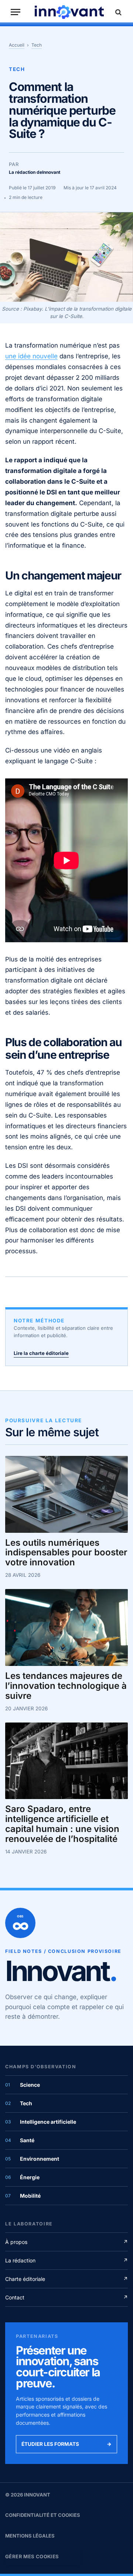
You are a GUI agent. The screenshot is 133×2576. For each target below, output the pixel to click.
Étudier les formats (66, 2444)
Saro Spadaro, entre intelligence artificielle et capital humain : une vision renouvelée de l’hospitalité (62, 1824)
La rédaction (66, 2260)
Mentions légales (30, 2536)
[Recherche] (117, 12)
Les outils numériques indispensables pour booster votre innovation (66, 1553)
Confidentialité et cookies (43, 2515)
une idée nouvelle (31, 356)
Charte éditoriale (66, 2279)
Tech (37, 45)
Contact (66, 2297)
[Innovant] (69, 12)
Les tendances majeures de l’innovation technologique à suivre (66, 1686)
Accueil (17, 45)
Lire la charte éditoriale (41, 1353)
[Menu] (16, 12)
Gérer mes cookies (32, 2556)
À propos (66, 2242)
